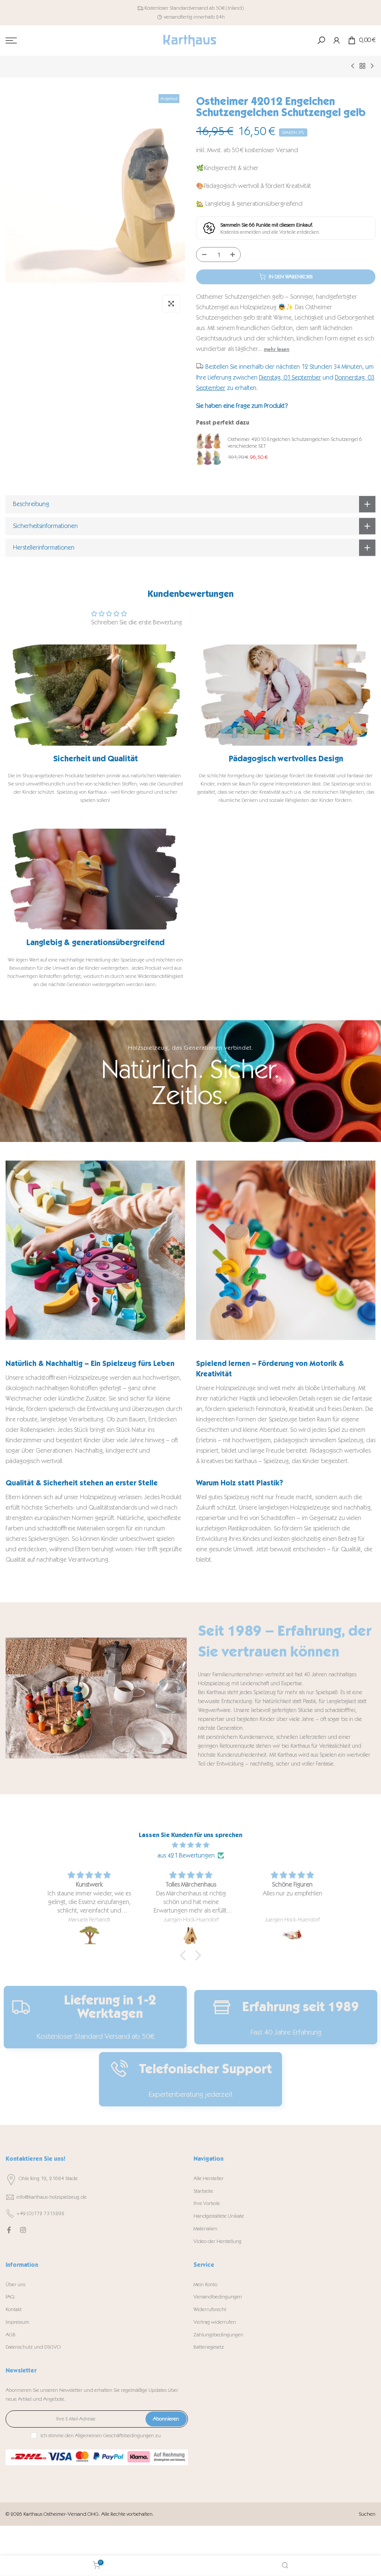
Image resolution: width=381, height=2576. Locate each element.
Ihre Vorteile (207, 2203)
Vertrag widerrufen (215, 2322)
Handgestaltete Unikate (219, 2216)
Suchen (367, 2514)
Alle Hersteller (209, 2178)
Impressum (17, 2322)
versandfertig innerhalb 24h (194, 17)
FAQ (10, 2297)
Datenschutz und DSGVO (33, 2347)
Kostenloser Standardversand (176, 8)
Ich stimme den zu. (101, 2436)
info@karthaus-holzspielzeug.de (52, 2197)
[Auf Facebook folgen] (9, 2230)
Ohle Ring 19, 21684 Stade (48, 2178)
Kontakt (14, 2309)
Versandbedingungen (218, 2297)
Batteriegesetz (209, 2347)
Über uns (15, 2284)
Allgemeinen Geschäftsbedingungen (114, 2436)
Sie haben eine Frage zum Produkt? (242, 406)
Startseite (203, 2191)
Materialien (205, 2229)
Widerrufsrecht (210, 2309)
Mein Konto (205, 2284)
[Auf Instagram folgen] (23, 2230)
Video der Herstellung (217, 2241)
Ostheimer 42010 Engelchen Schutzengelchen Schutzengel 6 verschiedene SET (295, 443)
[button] (185, 1955)
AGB (11, 2335)
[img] (190, 1845)
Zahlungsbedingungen (218, 2335)
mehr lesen (277, 349)
